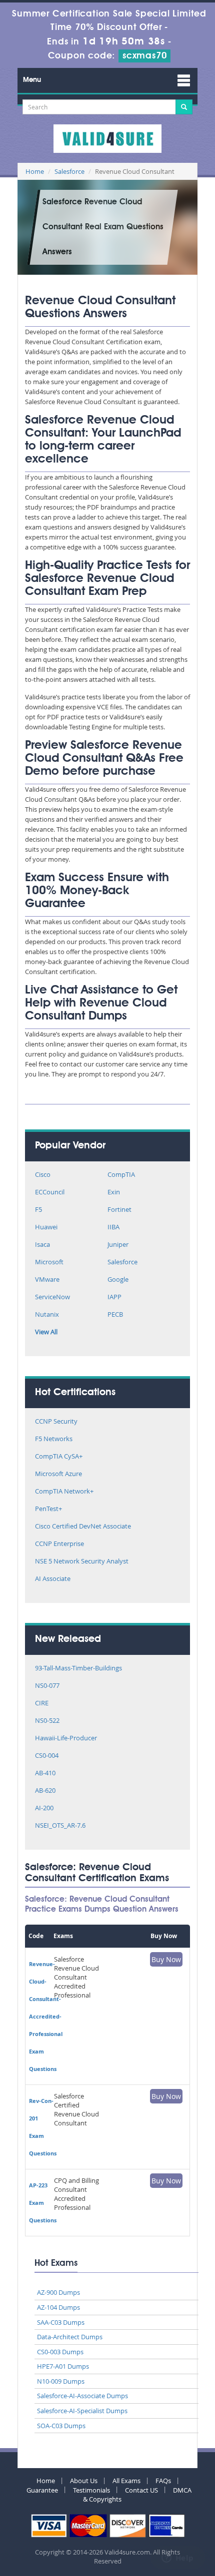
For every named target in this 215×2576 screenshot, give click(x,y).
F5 (38, 1210)
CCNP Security (56, 1422)
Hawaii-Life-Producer (66, 1739)
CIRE (42, 1704)
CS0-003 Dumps (60, 2352)
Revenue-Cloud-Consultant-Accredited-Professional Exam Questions (46, 2016)
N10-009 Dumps (61, 2381)
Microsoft (49, 1263)
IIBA (113, 1228)
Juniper (118, 1245)
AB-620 (45, 1791)
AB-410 (45, 1774)
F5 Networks (54, 1439)
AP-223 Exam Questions (43, 2203)
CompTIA (121, 1175)
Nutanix (47, 1315)
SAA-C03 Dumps (61, 2322)
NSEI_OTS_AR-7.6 (60, 1826)
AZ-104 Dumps (58, 2307)
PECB (115, 1315)
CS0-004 (47, 1756)
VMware (47, 1280)
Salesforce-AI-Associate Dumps (82, 2396)
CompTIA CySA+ (59, 1457)
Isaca (42, 1245)
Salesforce (69, 171)
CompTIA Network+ (64, 1492)
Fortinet (119, 1210)
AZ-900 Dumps (58, 2292)
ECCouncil (50, 1193)
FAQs (163, 2481)
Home (35, 171)
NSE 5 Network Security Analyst (82, 1562)
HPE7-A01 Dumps (63, 2366)
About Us (84, 2481)
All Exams (126, 2481)
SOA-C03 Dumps (61, 2426)
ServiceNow (52, 1297)
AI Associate (53, 1579)
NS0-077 (47, 1686)
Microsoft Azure (58, 1474)
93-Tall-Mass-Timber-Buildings (78, 1669)
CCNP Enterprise (59, 1544)
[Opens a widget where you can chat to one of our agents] (177, 2559)
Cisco (43, 1175)
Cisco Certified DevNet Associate (83, 1527)
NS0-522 (47, 1721)
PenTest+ (48, 1509)
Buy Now (166, 1959)
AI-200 (44, 1808)
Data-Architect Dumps (70, 2337)
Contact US (141, 2490)
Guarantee (42, 2490)
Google (118, 1280)
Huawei (46, 1228)
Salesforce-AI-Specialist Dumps (82, 2411)
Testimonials (91, 2490)
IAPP (114, 1297)
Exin (114, 1193)
